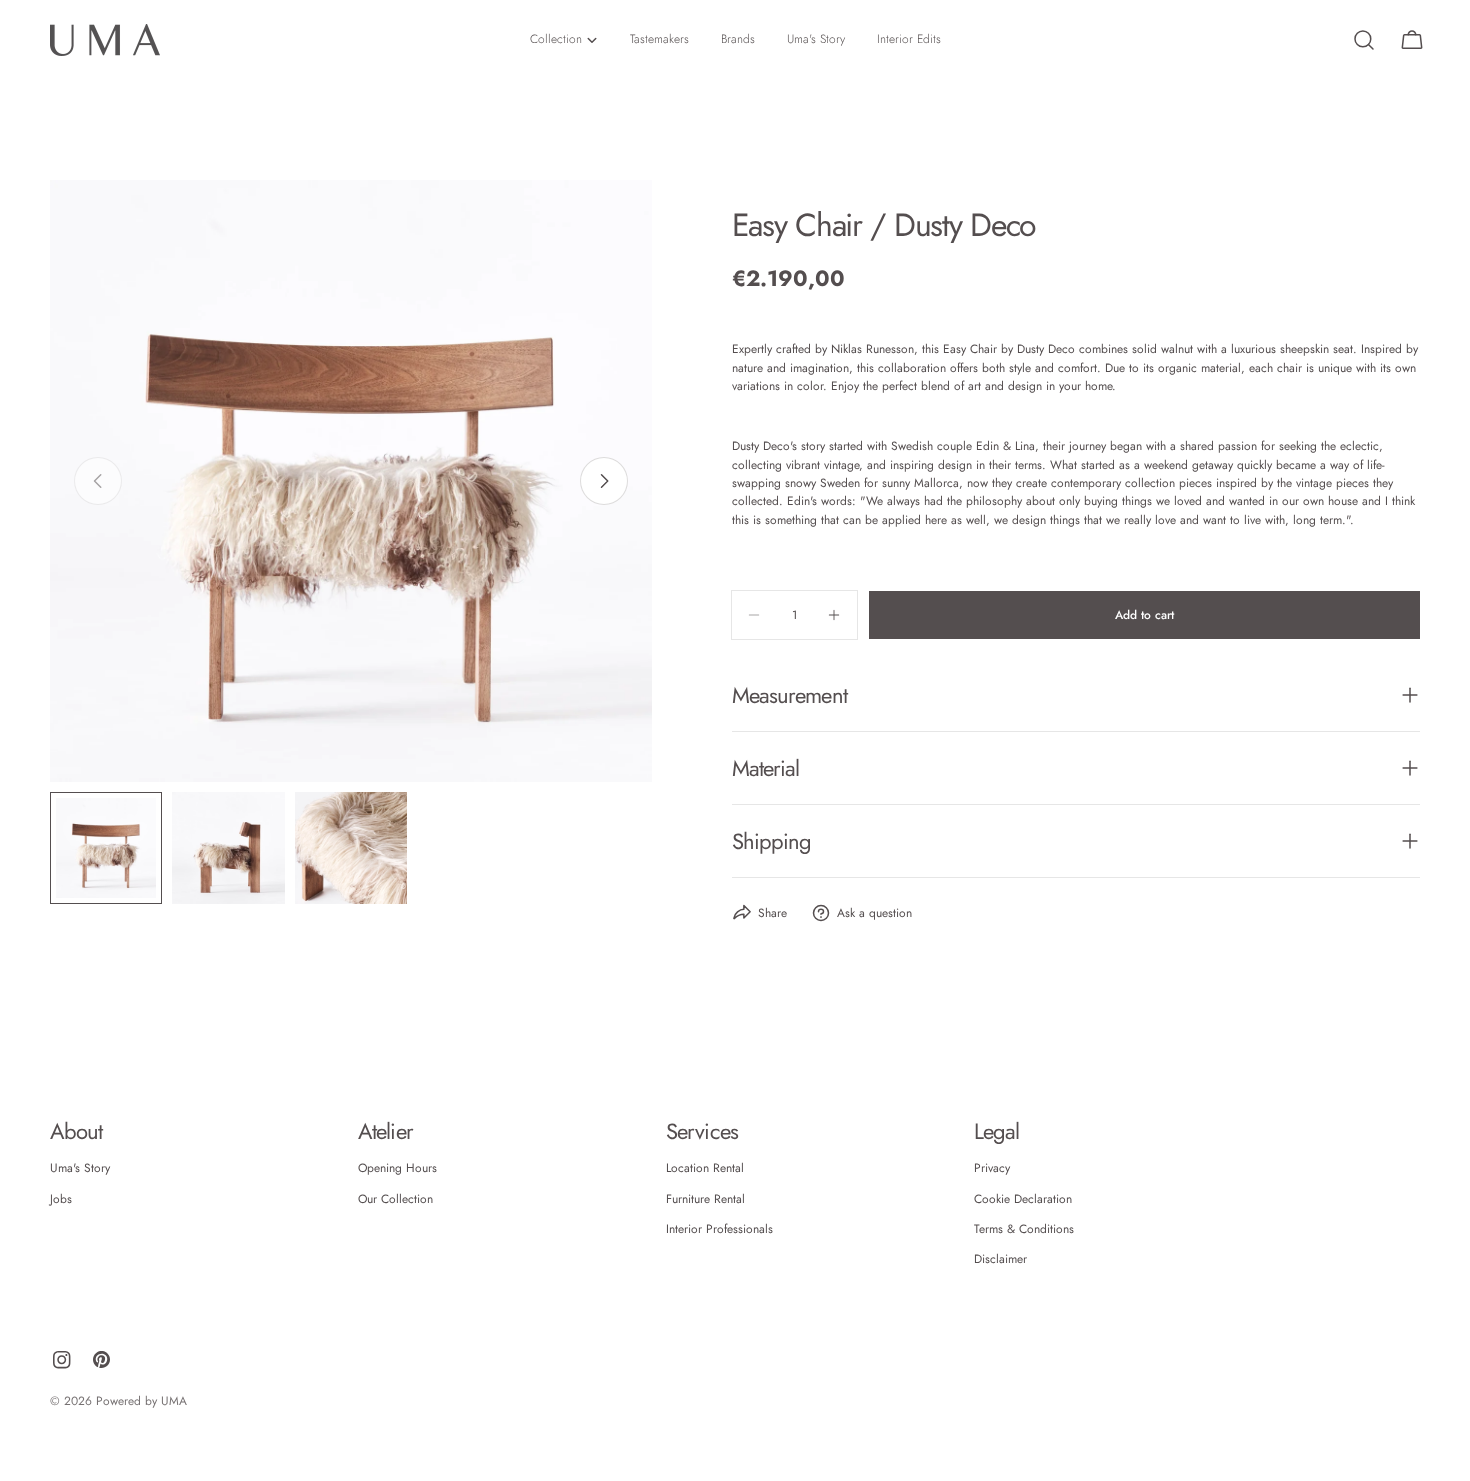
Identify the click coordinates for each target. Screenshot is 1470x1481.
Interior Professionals (719, 1229)
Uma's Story (80, 1168)
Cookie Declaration (1023, 1199)
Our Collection (395, 1199)
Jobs (61, 1199)
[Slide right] (604, 481)
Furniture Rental (705, 1199)
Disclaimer (1000, 1259)
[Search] (1364, 40)
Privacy (992, 1168)
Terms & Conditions (1024, 1229)
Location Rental (705, 1168)
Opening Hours (397, 1168)
